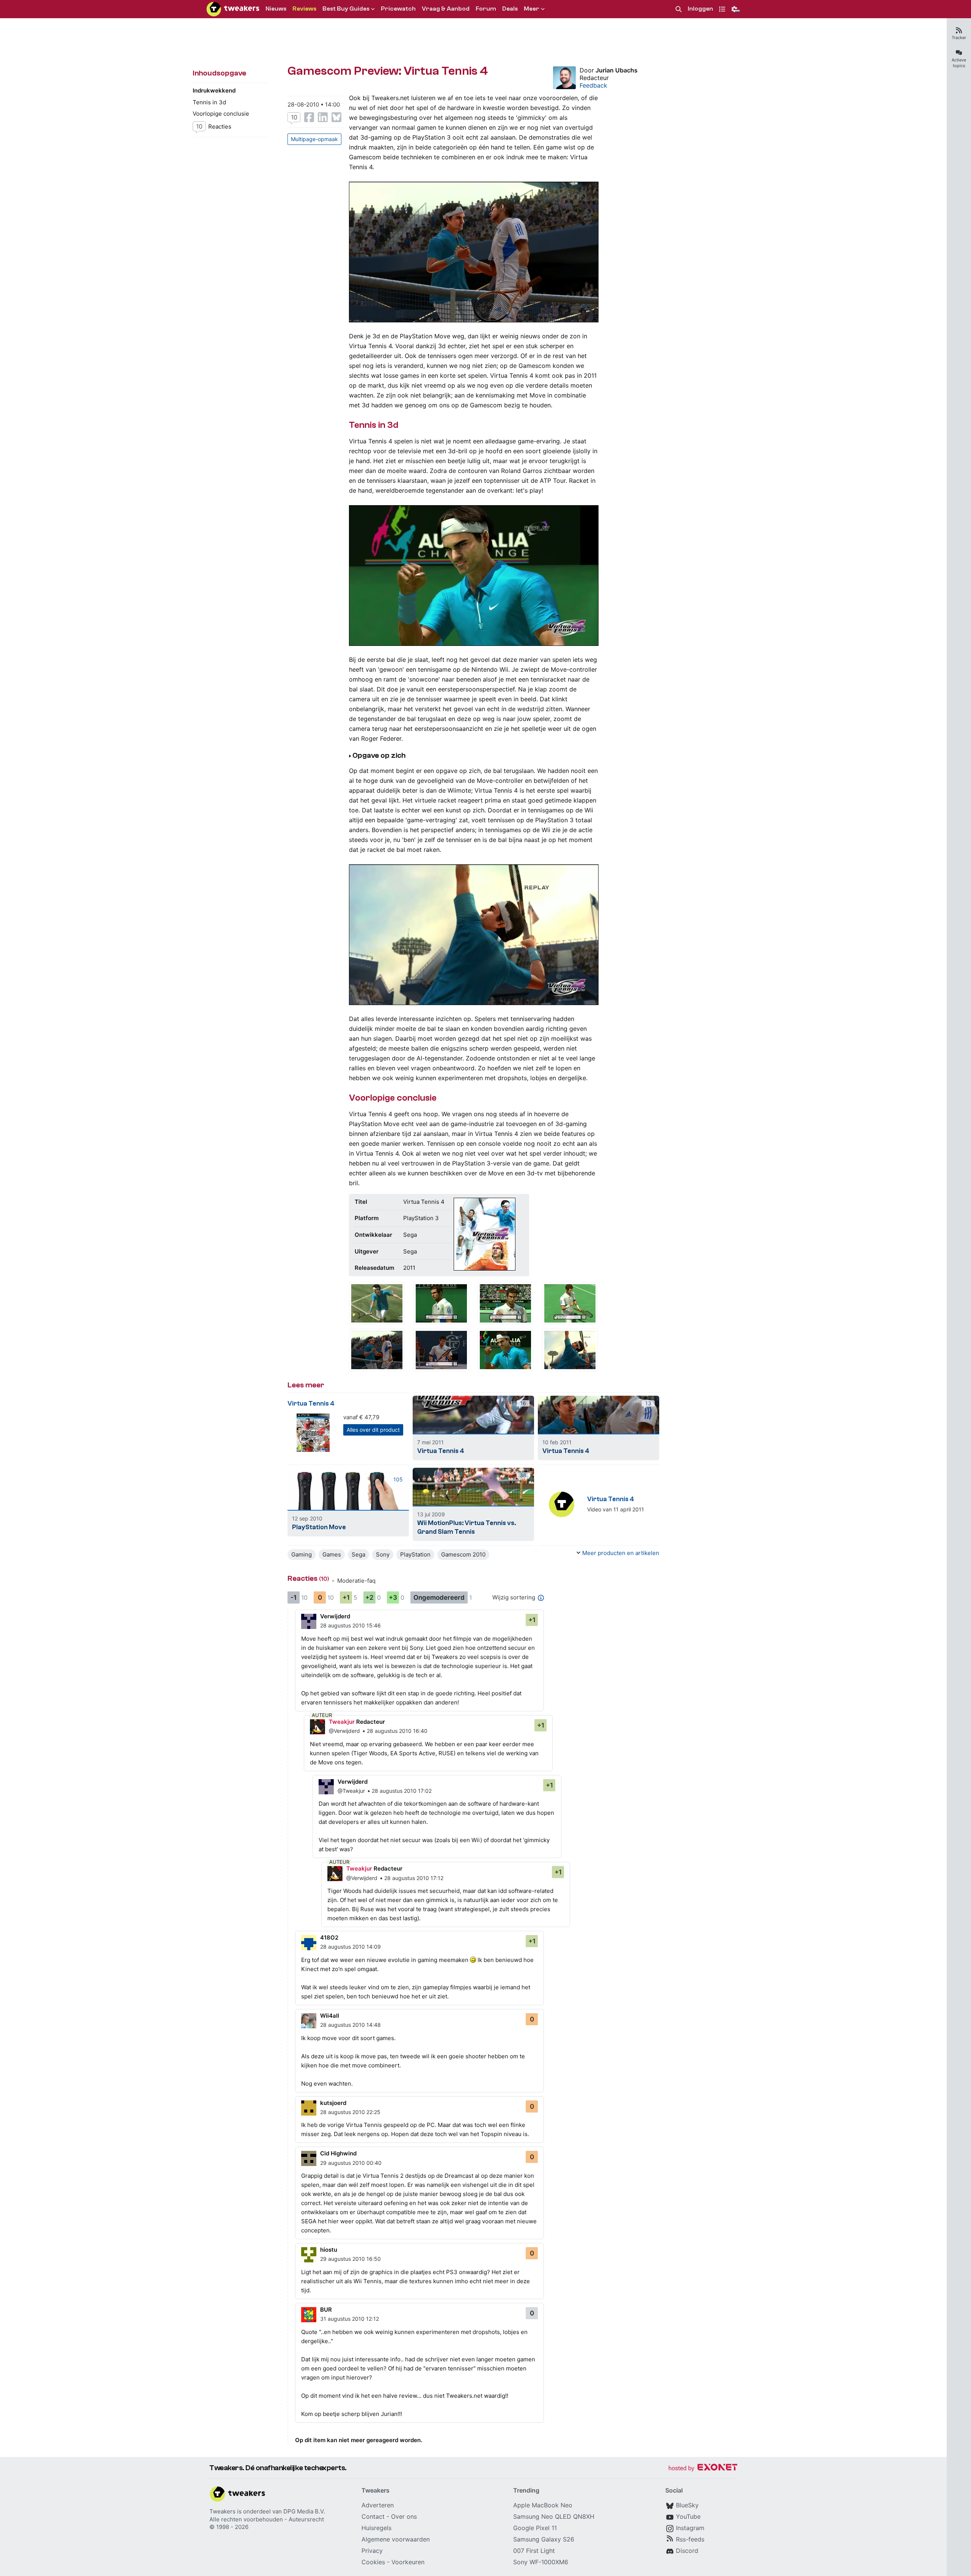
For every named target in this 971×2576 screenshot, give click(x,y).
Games (332, 1554)
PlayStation (415, 1554)
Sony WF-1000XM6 (541, 2562)
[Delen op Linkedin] (323, 117)
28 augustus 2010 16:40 (397, 1731)
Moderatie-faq (356, 1581)
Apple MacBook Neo (543, 2505)
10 (294, 117)
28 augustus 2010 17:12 (414, 1878)
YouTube (688, 2516)
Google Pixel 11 (535, 2528)
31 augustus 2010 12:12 (350, 2319)
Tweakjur (342, 1722)
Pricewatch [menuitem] (398, 9)
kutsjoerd (333, 2103)
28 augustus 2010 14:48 (350, 2025)
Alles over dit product (373, 1430)
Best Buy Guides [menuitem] (346, 9)
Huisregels (376, 2528)
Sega (358, 1554)
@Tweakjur (351, 1791)
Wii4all (330, 2016)
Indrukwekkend (214, 90)
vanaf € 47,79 (361, 1417)
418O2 (329, 1937)
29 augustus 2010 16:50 (350, 2259)
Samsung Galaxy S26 (544, 2539)
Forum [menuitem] (486, 9)
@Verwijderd (344, 1731)
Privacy (372, 2551)
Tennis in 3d (209, 102)
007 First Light (534, 2551)
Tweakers (222, 2511)
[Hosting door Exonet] (703, 2468)
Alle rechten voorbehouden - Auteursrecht (267, 2519)
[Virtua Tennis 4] (377, 1303)
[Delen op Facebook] (309, 117)
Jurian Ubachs (617, 70)
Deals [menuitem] (510, 9)
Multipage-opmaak (314, 139)
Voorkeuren (408, 2562)
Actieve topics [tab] (959, 63)
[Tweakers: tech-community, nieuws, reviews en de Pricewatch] (233, 9)
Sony (383, 1554)
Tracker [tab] (959, 38)
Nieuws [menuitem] (276, 9)
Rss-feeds (690, 2539)
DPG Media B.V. (304, 2511)
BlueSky (687, 2505)
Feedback (593, 85)
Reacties (214, 126)
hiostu (329, 2250)
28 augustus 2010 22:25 (350, 2112)
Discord (687, 2551)
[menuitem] (679, 9)
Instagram (690, 2528)
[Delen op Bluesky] (336, 117)
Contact (373, 2516)
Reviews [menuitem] (304, 9)
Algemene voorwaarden (396, 2539)
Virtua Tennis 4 (311, 1403)
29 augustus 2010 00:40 (351, 2163)
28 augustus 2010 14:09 (350, 1947)
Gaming (302, 1554)
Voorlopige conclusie (221, 114)
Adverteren (378, 2505)
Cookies (373, 2562)
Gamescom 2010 (463, 1554)
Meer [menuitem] (532, 9)
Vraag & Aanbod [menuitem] (446, 9)
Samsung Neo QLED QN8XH (554, 2516)
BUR (326, 2310)
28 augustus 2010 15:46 (350, 1625)
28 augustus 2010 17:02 (402, 1791)
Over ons (404, 2516)
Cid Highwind (338, 2153)
